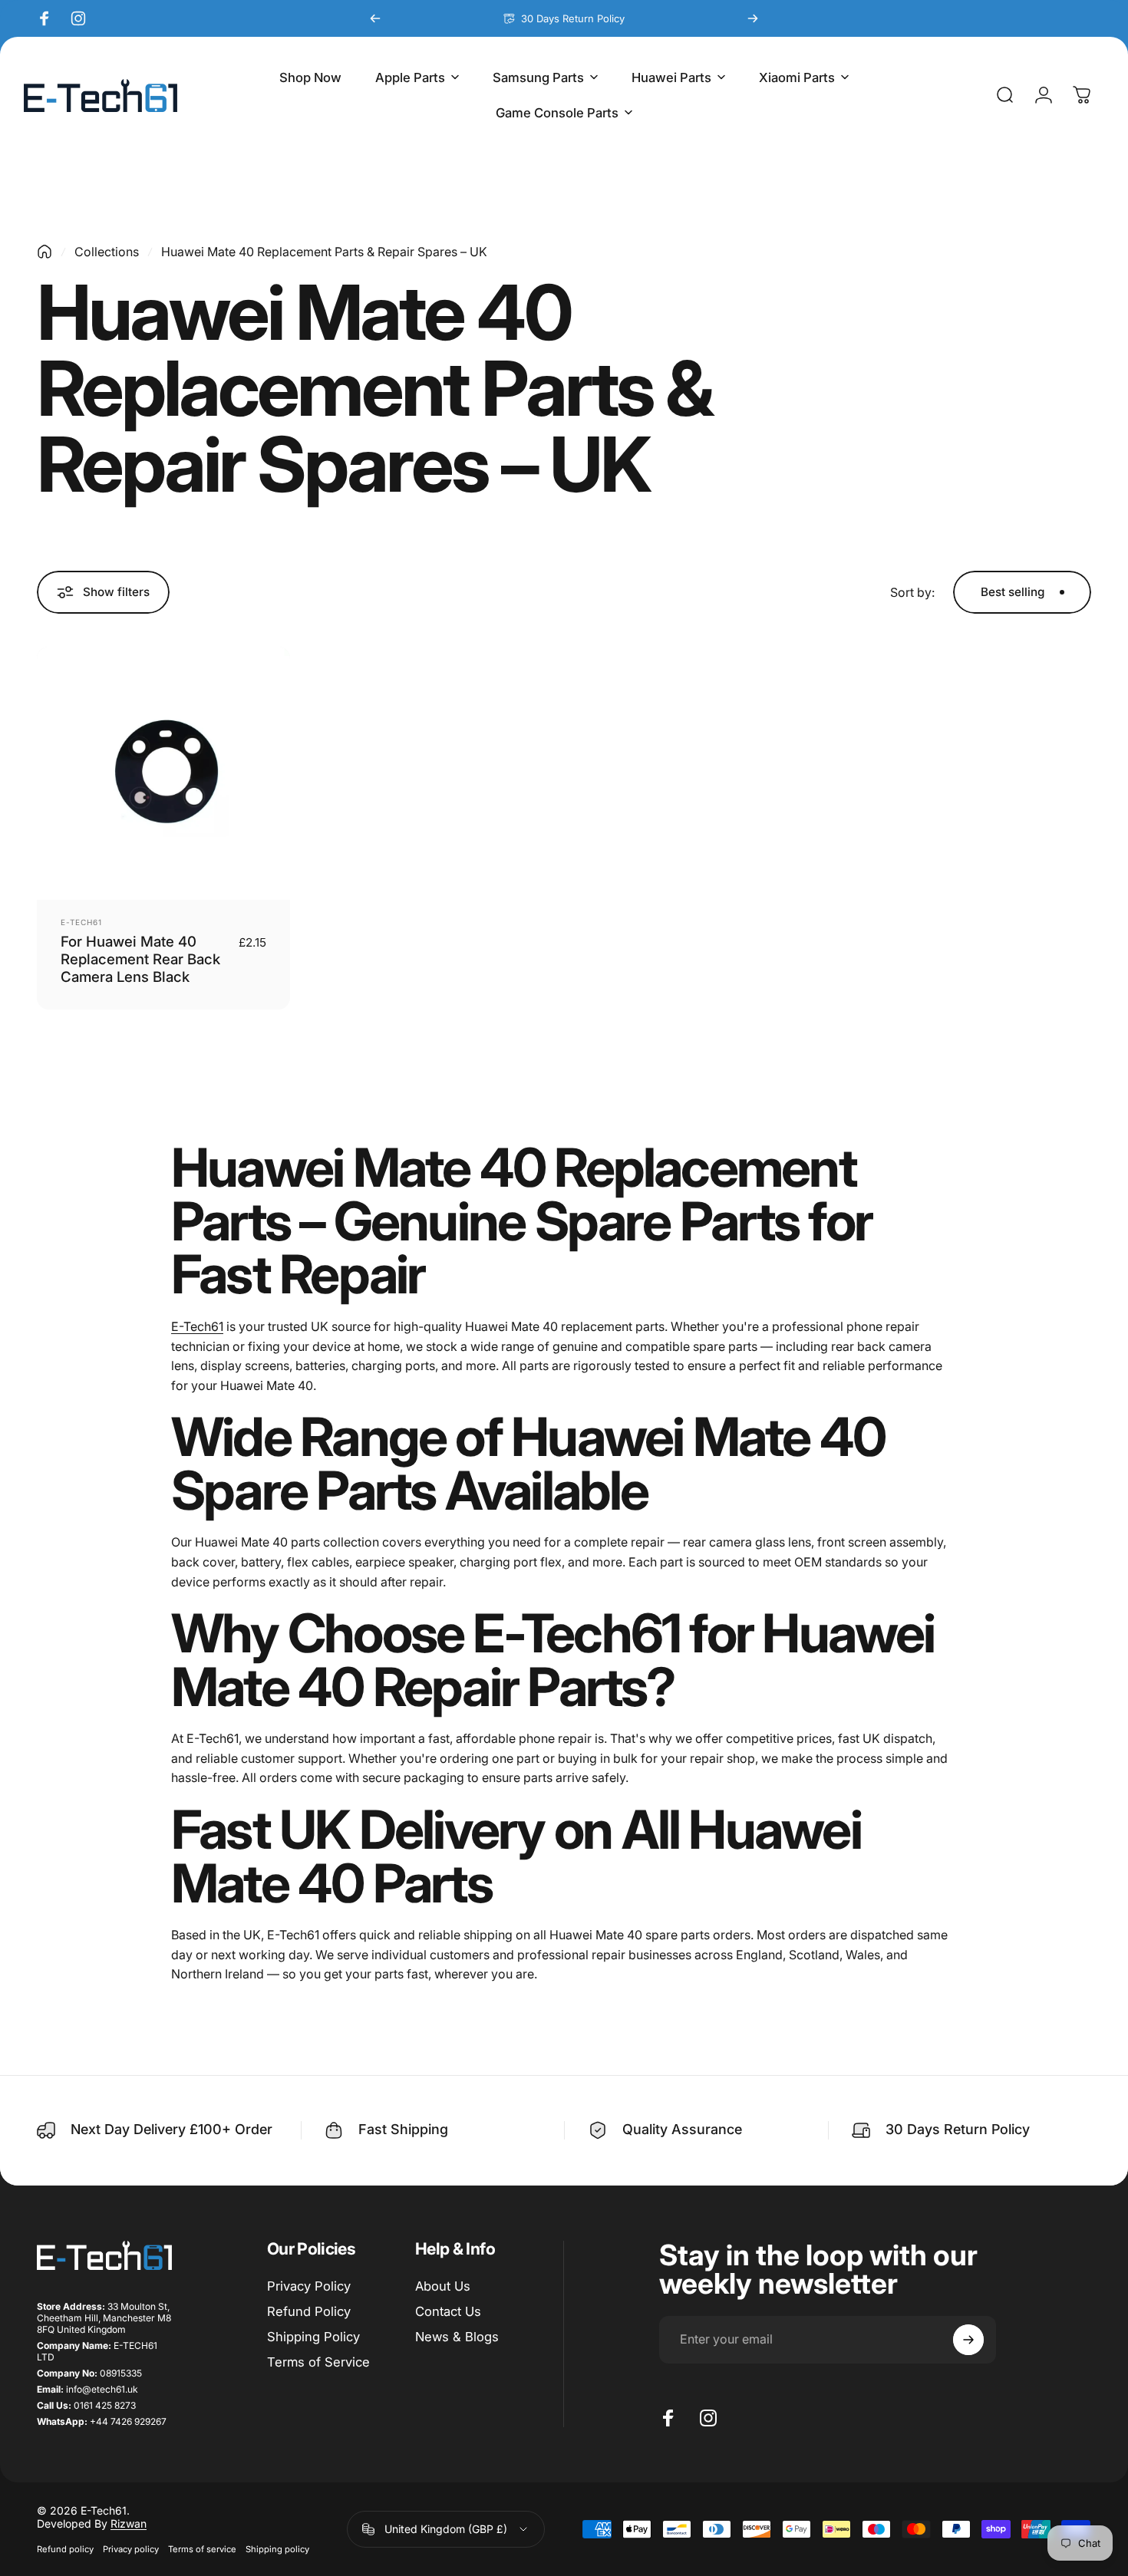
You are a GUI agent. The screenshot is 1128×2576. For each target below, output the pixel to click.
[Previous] (375, 18)
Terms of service (202, 2549)
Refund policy (65, 2549)
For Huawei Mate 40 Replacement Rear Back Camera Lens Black (140, 959)
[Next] (753, 18)
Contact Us (448, 2311)
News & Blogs (457, 2337)
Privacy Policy (309, 2286)
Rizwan (129, 2523)
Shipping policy (277, 2549)
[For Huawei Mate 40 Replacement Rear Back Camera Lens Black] (163, 773)
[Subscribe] (968, 2340)
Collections (107, 252)
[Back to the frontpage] (45, 252)
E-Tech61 (81, 922)
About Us (443, 2286)
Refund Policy (309, 2311)
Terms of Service (318, 2362)
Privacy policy (131, 2549)
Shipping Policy (313, 2337)
